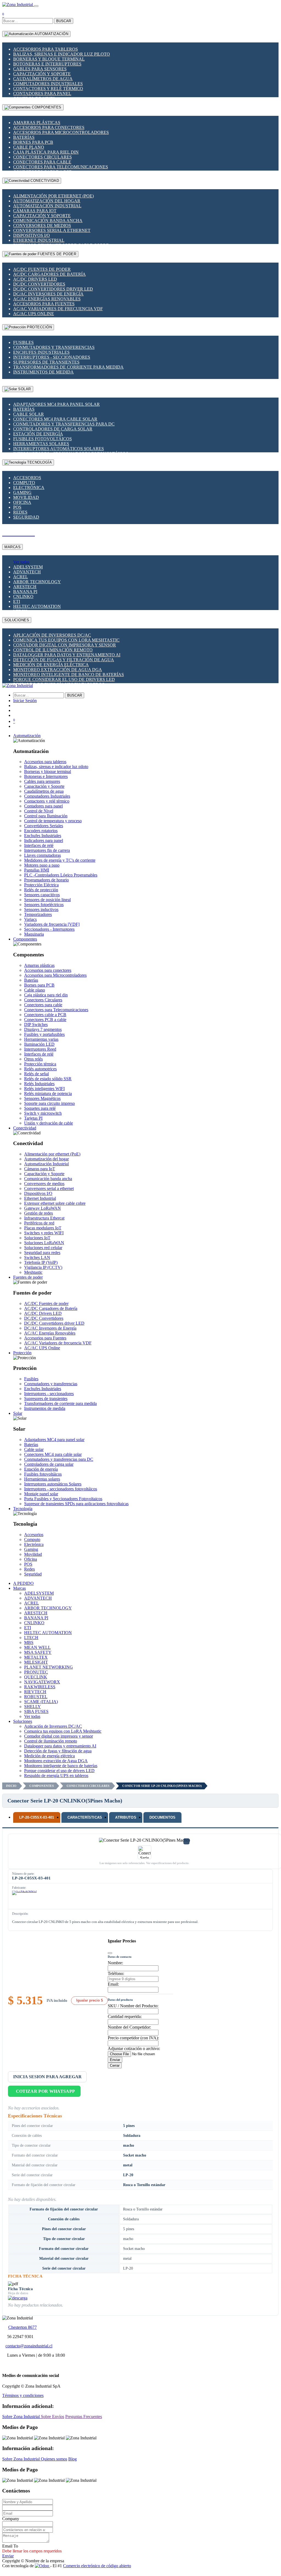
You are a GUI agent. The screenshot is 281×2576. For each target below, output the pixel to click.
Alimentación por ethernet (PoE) (53, 196)
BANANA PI (25, 592)
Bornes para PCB (33, 142)
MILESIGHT (36, 1662)
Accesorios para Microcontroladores (61, 132)
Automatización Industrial (47, 206)
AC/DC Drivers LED (35, 279)
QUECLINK (36, 1677)
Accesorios (27, 478)
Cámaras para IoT (35, 211)
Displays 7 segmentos (43, 1029)
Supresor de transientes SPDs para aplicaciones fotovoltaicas (76, 1504)
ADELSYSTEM (28, 567)
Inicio (11, 1786)
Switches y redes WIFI (44, 1233)
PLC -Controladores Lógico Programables (61, 875)
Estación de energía (38, 434)
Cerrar (115, 2065)
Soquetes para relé (40, 1108)
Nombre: (115, 1963)
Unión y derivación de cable (49, 1123)
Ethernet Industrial (39, 240)
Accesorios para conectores (49, 127)
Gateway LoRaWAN (42, 1208)
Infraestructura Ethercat (44, 1218)
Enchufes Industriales (41, 352)
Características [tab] (85, 1817)
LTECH (31, 1638)
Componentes (41, 1786)
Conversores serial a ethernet (52, 230)
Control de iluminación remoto (53, 650)
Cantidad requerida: (125, 2016)
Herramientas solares (41, 444)
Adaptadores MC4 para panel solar (56, 404)
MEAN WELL (37, 1647)
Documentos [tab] (163, 1817)
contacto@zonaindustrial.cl (29, 2346)
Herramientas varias (41, 1039)
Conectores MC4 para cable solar (55, 419)
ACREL (21, 577)
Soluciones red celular (43, 1248)
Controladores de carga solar (53, 429)
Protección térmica (40, 1064)
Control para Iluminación (46, 816)
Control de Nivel (39, 811)
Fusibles (23, 342)
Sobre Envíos (52, 2417)
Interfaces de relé (39, 845)
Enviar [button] (8, 2556)
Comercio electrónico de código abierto (97, 2566)
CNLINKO (23, 596)
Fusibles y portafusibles (44, 1034)
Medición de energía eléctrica (51, 665)
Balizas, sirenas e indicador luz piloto (62, 54)
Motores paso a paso (42, 865)
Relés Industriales (39, 1084)
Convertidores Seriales (44, 826)
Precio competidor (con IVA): (133, 2038)
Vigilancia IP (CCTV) (43, 1267)
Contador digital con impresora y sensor (65, 645)
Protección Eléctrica (41, 885)
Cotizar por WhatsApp (45, 2091)
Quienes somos (54, 2459)
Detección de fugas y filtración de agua (64, 660)
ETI (17, 601)
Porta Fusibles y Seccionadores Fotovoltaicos (63, 1499)
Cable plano (29, 147)
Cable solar (29, 414)
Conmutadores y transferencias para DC (64, 424)
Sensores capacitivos (42, 895)
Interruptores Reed (40, 1049)
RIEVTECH (35, 1692)
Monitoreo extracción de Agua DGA (58, 670)
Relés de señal (36, 1074)
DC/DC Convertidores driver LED (53, 289)
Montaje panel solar (41, 1494)
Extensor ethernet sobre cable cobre (55, 1203)
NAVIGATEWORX (42, 1682)
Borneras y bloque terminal (49, 59)
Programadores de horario (46, 880)
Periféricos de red (39, 1223)
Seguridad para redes (42, 1253)
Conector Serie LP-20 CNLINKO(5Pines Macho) (162, 1786)
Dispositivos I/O (32, 235)
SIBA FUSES (36, 1711)
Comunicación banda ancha (48, 221)
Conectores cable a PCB (45, 1015)
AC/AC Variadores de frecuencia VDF (58, 309)
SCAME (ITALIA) (41, 1702)
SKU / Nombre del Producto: (133, 2006)
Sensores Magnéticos (42, 1098)
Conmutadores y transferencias (54, 347)
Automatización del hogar (47, 201)
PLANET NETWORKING (49, 1667)
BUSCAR (64, 21)
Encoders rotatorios (41, 831)
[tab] (37, 1817)
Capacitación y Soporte (42, 74)
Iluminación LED (39, 1044)
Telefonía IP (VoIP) (41, 1262)
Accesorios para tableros (46, 49)
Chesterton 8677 (22, 2327)
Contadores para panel (42, 94)
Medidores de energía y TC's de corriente (60, 860)
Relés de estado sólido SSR (48, 1079)
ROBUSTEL (36, 1697)
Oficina (22, 502)
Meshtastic (33, 1272)
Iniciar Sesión (25, 701)
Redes (20, 512)
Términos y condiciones (23, 2395)
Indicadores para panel (44, 840)
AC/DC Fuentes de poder (42, 269)
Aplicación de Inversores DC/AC (52, 635)
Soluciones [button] (23, 1721)
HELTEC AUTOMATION (37, 606)
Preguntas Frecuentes (84, 2417)
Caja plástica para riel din (46, 152)
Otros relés (33, 1059)
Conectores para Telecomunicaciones (61, 167)
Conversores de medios (42, 225)
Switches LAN (37, 1257)
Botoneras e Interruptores (47, 64)
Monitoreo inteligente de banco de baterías (69, 675)
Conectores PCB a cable (45, 1020)
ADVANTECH (27, 572)
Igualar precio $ (90, 2000)
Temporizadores (38, 914)
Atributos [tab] (126, 1817)
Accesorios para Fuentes (44, 304)
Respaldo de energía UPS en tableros (56, 1776)
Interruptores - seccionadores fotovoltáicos (61, 1489)
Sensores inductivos (41, 909)
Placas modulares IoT (43, 1228)
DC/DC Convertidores (39, 284)
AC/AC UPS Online (34, 314)
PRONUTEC (36, 1672)
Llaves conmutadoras (42, 855)
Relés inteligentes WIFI (44, 1089)
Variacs (30, 919)
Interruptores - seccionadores (52, 357)
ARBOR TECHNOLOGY (37, 582)
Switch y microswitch (43, 1113)
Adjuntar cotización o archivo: (134, 2049)
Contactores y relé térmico (48, 89)
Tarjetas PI (33, 1118)
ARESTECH (25, 587)
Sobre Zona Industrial (22, 2417)
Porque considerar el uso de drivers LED (64, 679)
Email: (113, 1984)
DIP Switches (36, 1024)
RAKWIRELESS (40, 1687)
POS (17, 507)
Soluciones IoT (37, 1238)
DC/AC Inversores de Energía (48, 294)
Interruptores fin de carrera (47, 850)
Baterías (24, 137)
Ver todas (21, 562)
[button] (27, 736)
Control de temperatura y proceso (53, 821)
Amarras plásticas (37, 123)
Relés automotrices (40, 1069)
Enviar (115, 2060)
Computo (24, 483)
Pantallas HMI (37, 870)
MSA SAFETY (38, 1652)
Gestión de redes (39, 1213)
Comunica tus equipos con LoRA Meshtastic (66, 640)
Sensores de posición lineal (47, 900)
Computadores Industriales (48, 84)
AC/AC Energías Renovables (47, 299)
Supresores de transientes (46, 362)
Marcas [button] (19, 1588)
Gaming (22, 492)
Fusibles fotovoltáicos (42, 439)
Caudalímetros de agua (43, 79)
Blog (73, 2459)
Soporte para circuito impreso (49, 1103)
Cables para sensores (40, 69)
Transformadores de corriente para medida (68, 367)
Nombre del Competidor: (129, 2027)
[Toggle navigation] (36, 6)
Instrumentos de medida (43, 372)
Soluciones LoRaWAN (44, 1243)
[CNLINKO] (24, 1899)
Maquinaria (34, 934)
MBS (29, 1642)
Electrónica (29, 488)
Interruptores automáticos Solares (59, 449)
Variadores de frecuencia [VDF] (52, 924)
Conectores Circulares (42, 157)
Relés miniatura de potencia (48, 1093)
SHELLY (32, 1707)
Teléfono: (116, 1973)
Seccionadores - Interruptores (49, 929)
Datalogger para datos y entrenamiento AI (67, 655)
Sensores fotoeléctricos (44, 905)
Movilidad (26, 497)
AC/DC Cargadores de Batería (49, 274)
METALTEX (36, 1657)
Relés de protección (41, 890)
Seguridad (26, 517)
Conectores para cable (42, 162)
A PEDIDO (23, 1583)
